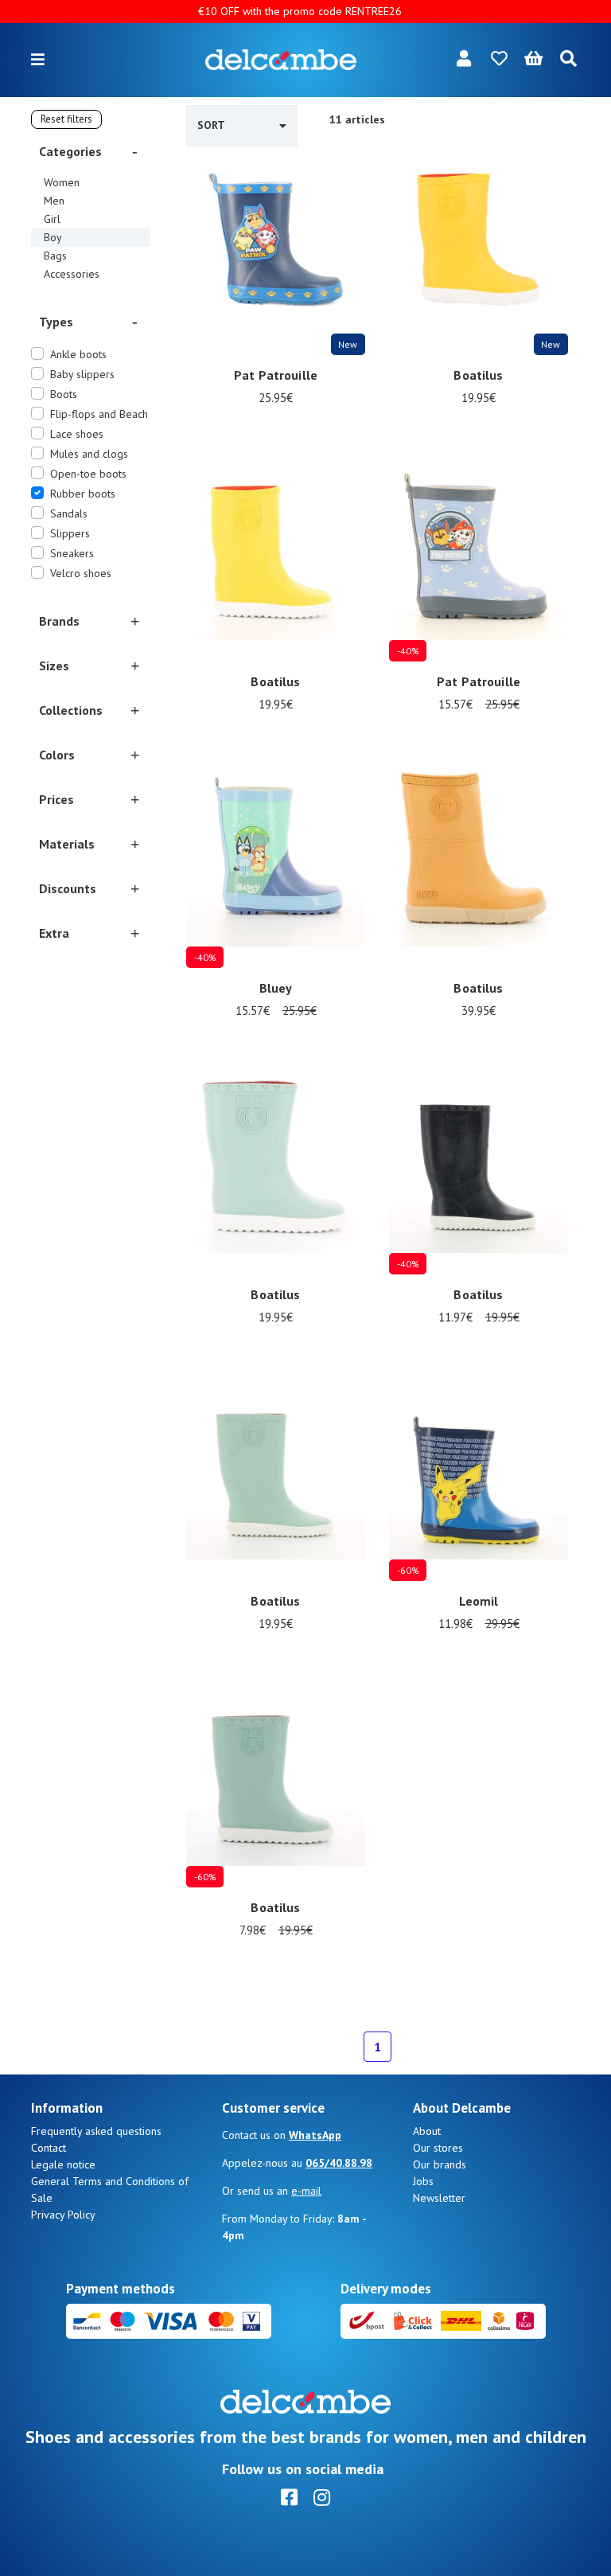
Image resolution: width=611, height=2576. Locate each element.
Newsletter (439, 2198)
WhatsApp (315, 2135)
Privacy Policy (63, 2215)
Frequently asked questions (96, 2131)
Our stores (438, 2148)
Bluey (276, 988)
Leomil (479, 1601)
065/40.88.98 (339, 2163)
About (427, 2131)
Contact (49, 2148)
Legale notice (63, 2164)
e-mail (306, 2191)
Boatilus (478, 375)
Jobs (423, 2181)
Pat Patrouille (276, 375)
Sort (211, 125)
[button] (91, 151)
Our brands (440, 2164)
